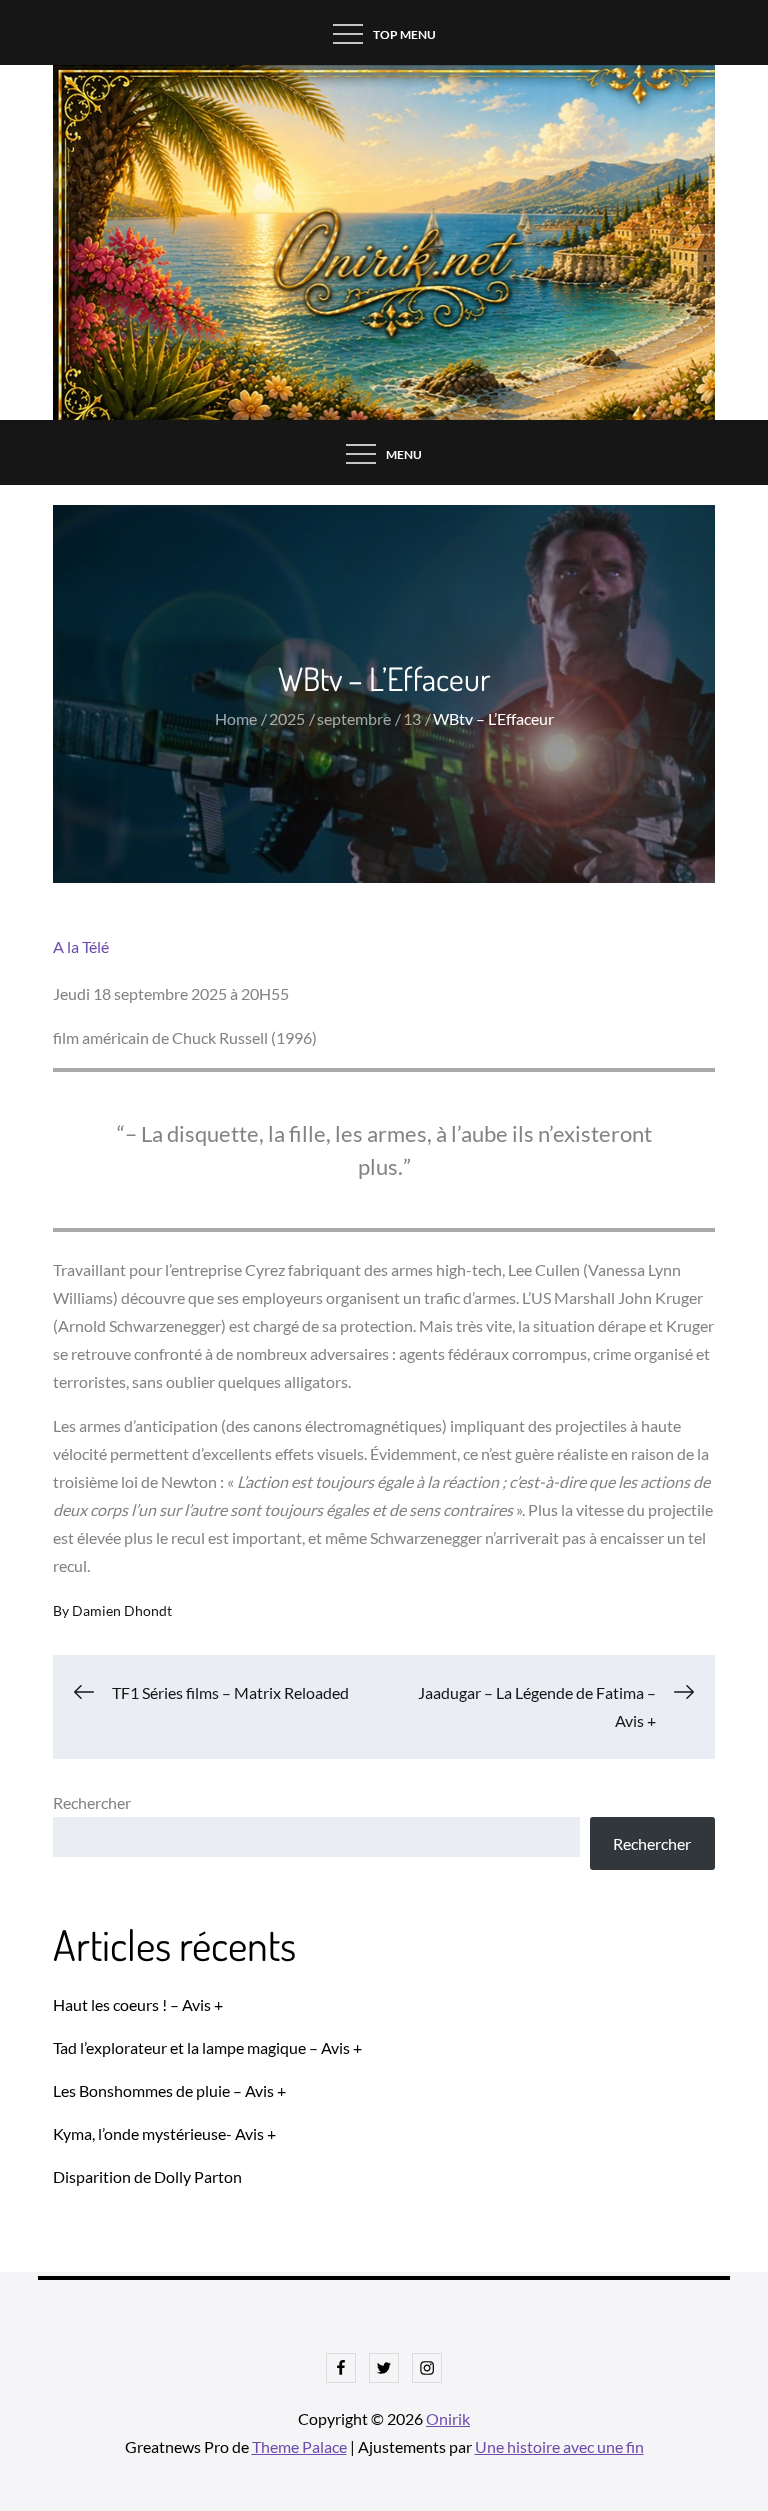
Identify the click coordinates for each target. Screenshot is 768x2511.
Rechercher (92, 1802)
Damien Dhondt (122, 1610)
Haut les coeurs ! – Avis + (138, 2004)
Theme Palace (299, 2446)
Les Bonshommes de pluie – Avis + (169, 2090)
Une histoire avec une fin (559, 2446)
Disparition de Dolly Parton (147, 2176)
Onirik (448, 2418)
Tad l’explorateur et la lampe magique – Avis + (207, 2047)
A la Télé (81, 946)
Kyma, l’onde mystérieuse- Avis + (164, 2133)
